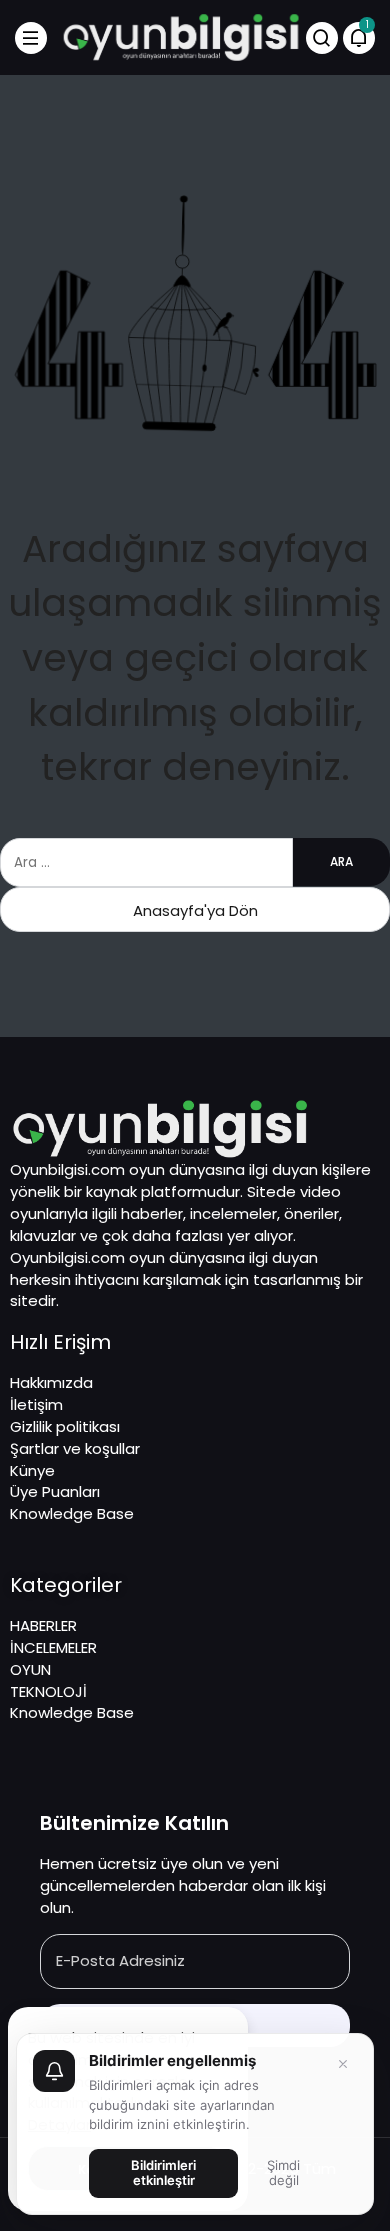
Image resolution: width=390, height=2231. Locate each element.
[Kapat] (343, 2064)
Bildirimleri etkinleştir (163, 2173)
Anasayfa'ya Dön (195, 910)
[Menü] (31, 38)
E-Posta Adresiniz (120, 1960)
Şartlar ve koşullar (75, 1448)
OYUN (30, 1669)
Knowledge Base (72, 1513)
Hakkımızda (51, 1382)
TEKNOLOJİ (48, 1691)
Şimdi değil (283, 2173)
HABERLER (43, 1625)
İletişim (36, 1404)
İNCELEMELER (53, 1647)
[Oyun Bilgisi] (181, 36)
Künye (32, 1470)
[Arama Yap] (322, 38)
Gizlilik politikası (65, 1426)
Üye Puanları (55, 1491)
